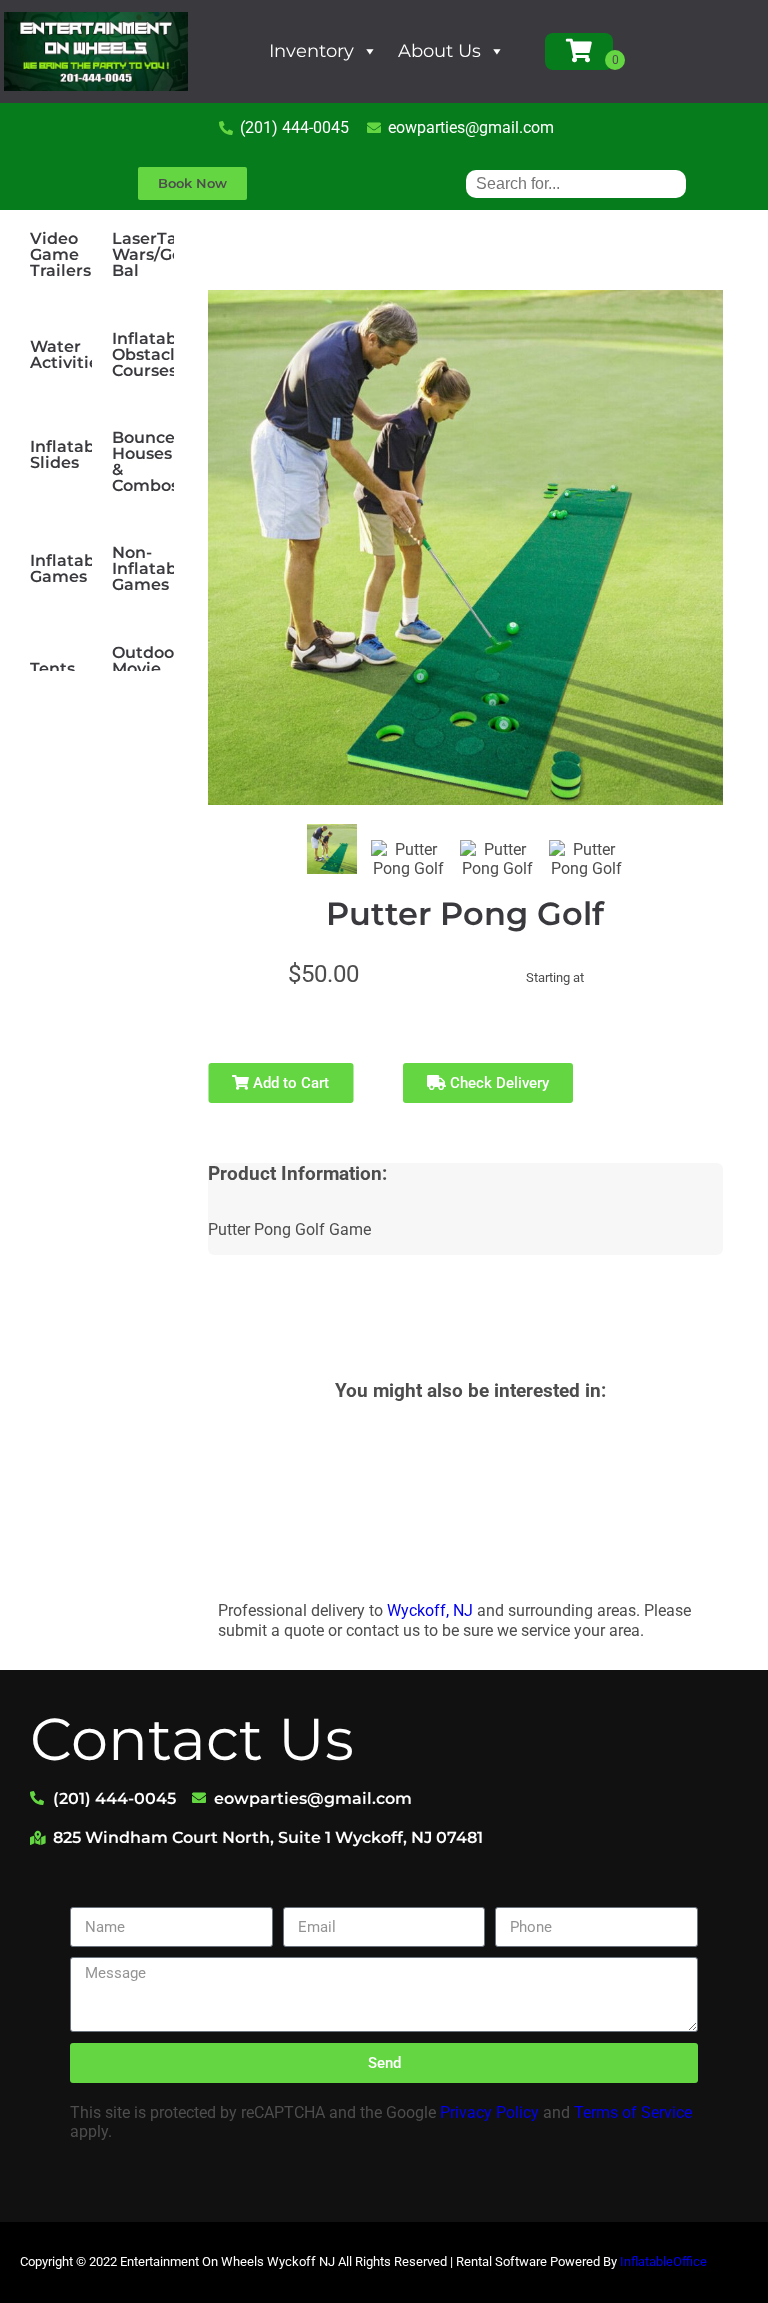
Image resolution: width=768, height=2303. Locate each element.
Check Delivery (497, 1083)
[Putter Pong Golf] (332, 849)
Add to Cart (289, 1083)
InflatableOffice (663, 2261)
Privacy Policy (489, 2112)
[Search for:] (576, 183)
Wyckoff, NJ (430, 1610)
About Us (439, 51)
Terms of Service (633, 2112)
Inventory (311, 51)
